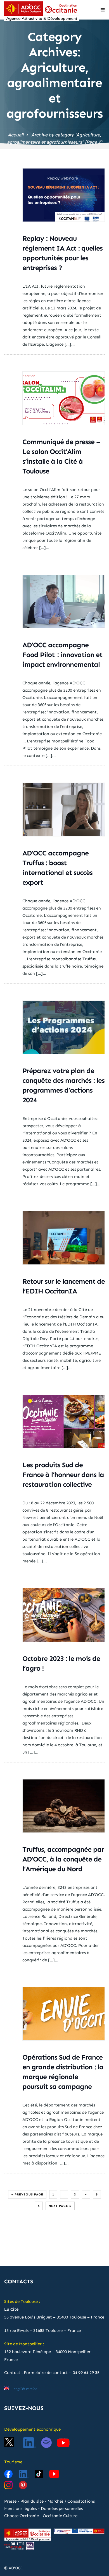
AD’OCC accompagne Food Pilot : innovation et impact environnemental (62, 655)
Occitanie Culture (60, 2516)
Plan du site (32, 2501)
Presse (10, 2501)
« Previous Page (27, 2194)
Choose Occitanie (22, 2516)
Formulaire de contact (46, 2373)
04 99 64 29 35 (86, 2373)
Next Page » (60, 2206)
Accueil (16, 135)
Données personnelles (62, 2508)
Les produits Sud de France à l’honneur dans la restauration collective (63, 1475)
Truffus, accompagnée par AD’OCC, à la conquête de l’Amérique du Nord (63, 1859)
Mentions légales (21, 2508)
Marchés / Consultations (71, 2501)
